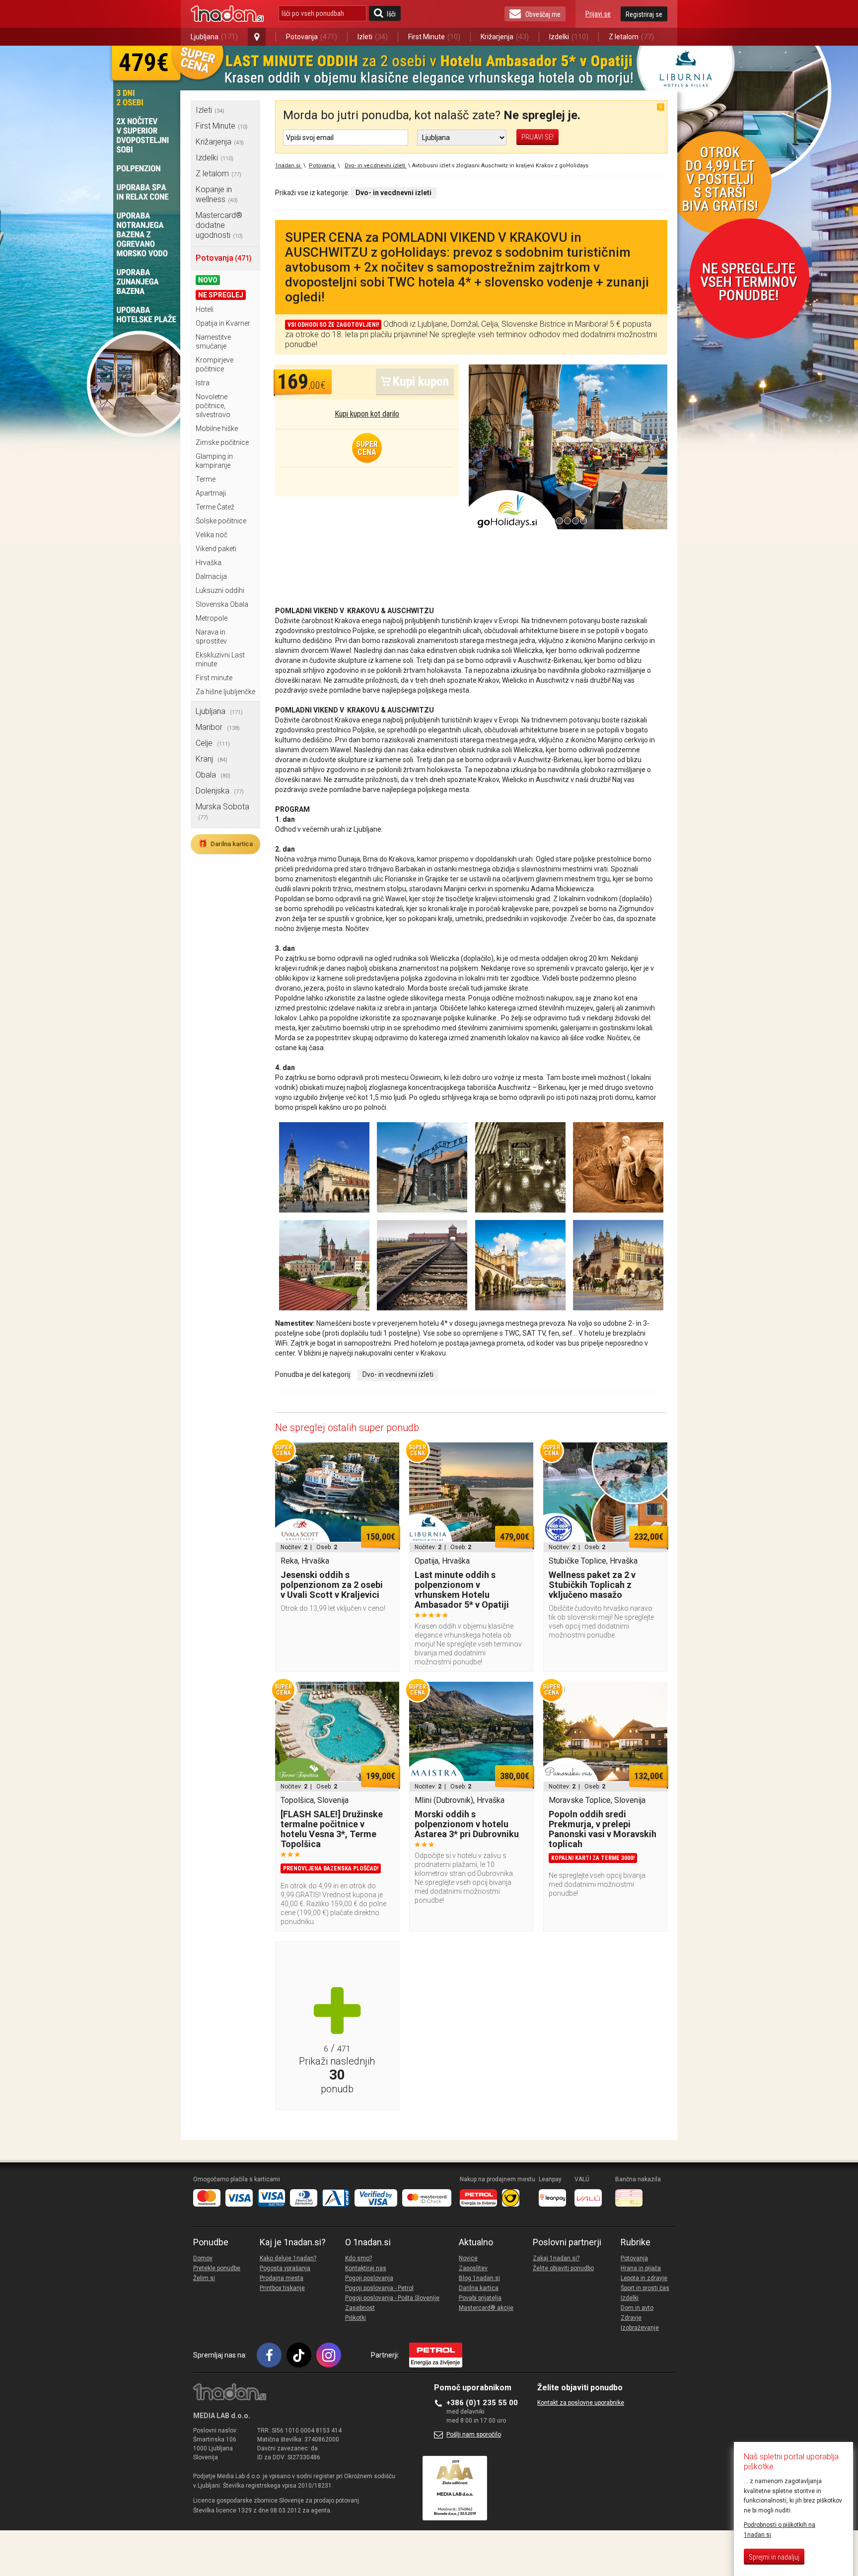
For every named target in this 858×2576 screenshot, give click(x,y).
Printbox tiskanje (282, 2288)
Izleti (373, 37)
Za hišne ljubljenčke (225, 692)
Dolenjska (220, 791)
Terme (206, 479)
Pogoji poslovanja (369, 2278)
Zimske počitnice (222, 442)
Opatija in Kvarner (223, 323)
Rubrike (636, 2242)
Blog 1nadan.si (479, 2278)
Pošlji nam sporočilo (474, 2434)
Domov (203, 2258)
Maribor (218, 727)
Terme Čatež (215, 507)
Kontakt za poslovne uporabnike (581, 2403)
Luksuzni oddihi (220, 590)
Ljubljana (214, 37)
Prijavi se (598, 14)
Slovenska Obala (222, 604)
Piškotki (356, 2318)
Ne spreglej (221, 295)
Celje (213, 743)
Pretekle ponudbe (217, 2268)
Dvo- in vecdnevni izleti (398, 1374)
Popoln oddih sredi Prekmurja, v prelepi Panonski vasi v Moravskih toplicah (603, 1829)
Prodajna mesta (282, 2278)
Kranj (212, 759)
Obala (213, 775)
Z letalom (631, 37)
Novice (468, 2258)
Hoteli (205, 309)
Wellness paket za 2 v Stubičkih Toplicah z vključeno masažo (592, 1585)
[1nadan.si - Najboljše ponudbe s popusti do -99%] (227, 14)
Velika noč (212, 535)
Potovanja (312, 37)
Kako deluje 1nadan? (288, 2258)
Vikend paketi (216, 549)
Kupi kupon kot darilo (367, 414)
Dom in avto (637, 2308)
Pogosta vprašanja (285, 2268)
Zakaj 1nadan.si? (556, 2258)
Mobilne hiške (217, 429)
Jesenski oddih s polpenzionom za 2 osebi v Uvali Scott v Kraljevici (332, 1585)
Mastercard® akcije (486, 2308)
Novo (208, 280)
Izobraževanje (640, 2328)
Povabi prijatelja (480, 2298)
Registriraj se (644, 14)
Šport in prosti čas (645, 2288)
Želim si (204, 2278)
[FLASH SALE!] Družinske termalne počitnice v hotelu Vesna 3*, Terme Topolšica (332, 1829)
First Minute (434, 37)
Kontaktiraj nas (366, 2268)
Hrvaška (209, 563)
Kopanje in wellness (217, 194)
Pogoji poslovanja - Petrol (379, 2288)
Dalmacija (211, 576)
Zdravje (631, 2318)
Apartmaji (211, 493)
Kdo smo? (358, 2258)
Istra (203, 383)
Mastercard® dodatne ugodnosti (219, 225)
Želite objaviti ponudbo (563, 2268)
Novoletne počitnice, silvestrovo (213, 406)
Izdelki (569, 37)
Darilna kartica (225, 844)
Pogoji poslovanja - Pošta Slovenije (392, 2298)
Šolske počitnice (221, 521)
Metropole (212, 618)
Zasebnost (360, 2308)
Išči (391, 14)
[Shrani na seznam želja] (387, 1455)
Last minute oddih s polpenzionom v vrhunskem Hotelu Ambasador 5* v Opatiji (462, 1590)
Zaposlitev (473, 2268)
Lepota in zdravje (644, 2278)
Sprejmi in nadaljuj (774, 2557)
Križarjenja (505, 37)
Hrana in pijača (641, 2268)
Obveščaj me (543, 14)
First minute (214, 678)
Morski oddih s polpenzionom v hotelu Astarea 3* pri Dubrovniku (467, 1824)
